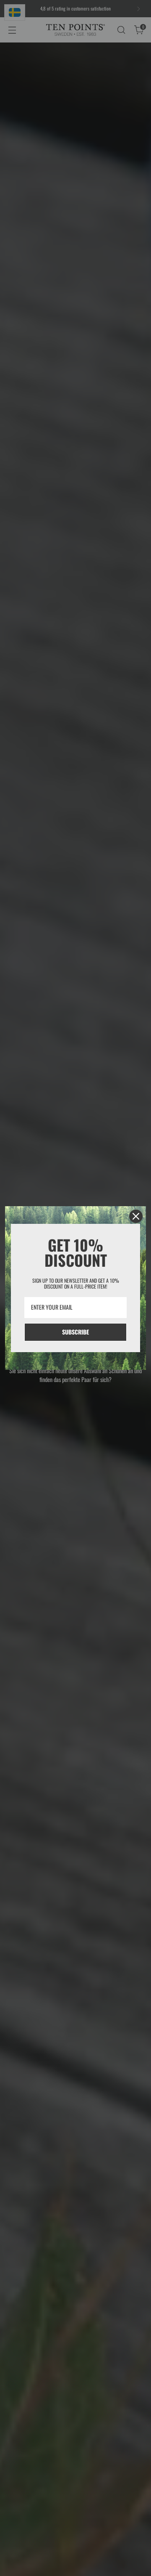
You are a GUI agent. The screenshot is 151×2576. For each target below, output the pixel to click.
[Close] (136, 1216)
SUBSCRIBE (75, 1332)
